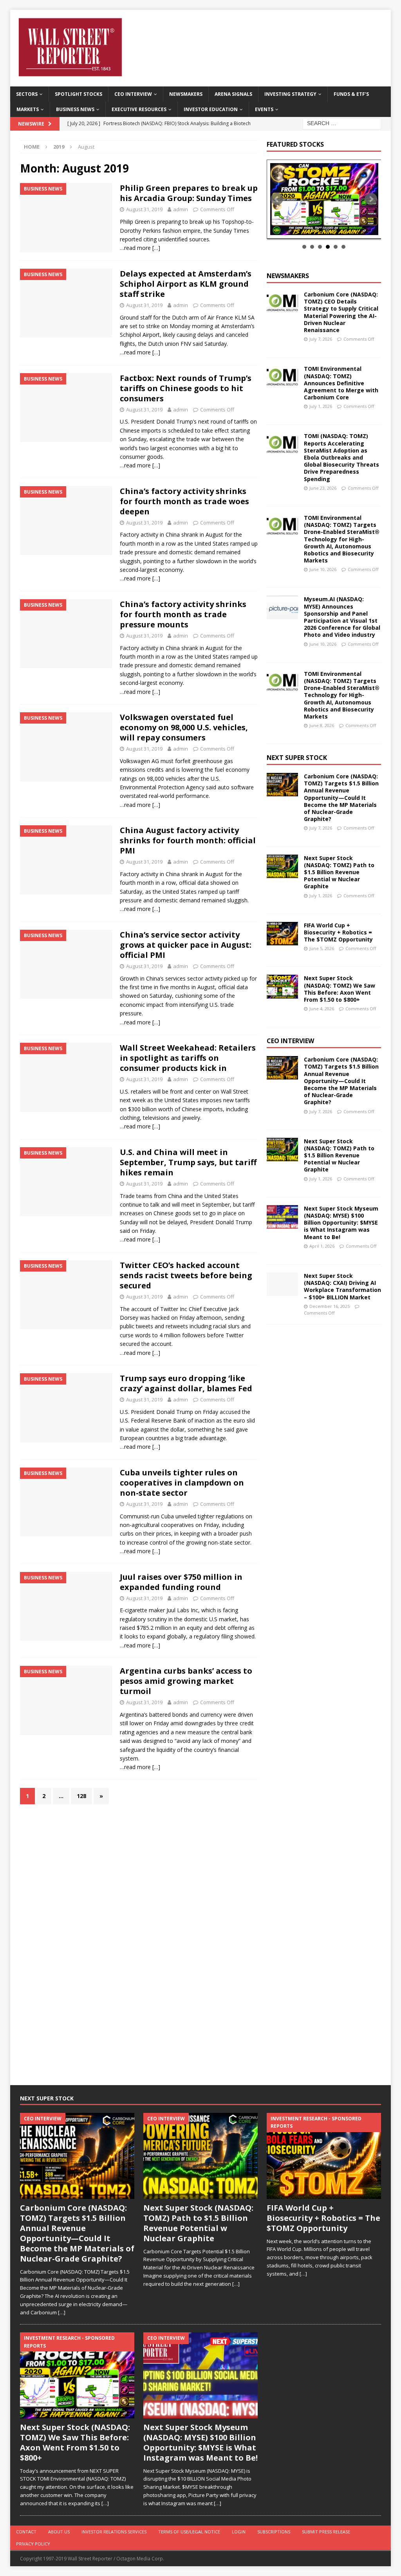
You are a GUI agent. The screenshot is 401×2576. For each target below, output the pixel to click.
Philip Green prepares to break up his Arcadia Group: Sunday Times (189, 193)
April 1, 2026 (322, 1246)
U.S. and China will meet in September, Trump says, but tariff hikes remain (188, 1162)
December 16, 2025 (330, 1306)
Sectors (27, 94)
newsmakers (288, 276)
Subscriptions (274, 2532)
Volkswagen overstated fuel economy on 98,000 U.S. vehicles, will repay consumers (184, 727)
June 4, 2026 (322, 1009)
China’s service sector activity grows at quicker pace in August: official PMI (186, 945)
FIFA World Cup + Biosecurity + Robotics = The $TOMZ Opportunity (338, 932)
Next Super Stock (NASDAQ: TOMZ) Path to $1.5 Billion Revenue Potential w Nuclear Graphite (339, 872)
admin (181, 209)
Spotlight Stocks (79, 94)
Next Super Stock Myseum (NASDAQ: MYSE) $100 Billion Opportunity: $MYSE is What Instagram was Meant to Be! (341, 1223)
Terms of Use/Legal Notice (189, 2532)
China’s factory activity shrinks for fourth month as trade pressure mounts (183, 614)
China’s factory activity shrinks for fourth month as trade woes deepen (184, 501)
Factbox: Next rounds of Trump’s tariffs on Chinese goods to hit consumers (186, 388)
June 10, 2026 (323, 569)
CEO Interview (133, 94)
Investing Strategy (290, 94)
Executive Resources (139, 109)
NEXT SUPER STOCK (297, 758)
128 (81, 1796)
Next (371, 199)
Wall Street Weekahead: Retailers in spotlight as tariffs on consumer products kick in (188, 1058)
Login (239, 2532)
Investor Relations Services (114, 2532)
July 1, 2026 (321, 406)
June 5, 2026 (322, 948)
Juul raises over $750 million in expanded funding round (181, 1582)
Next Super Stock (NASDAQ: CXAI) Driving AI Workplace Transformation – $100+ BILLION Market (342, 1286)
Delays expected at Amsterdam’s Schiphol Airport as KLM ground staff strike (186, 284)
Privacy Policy (33, 2544)
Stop (327, 230)
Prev (277, 199)
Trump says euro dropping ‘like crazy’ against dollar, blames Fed (186, 1383)
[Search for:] (342, 123)
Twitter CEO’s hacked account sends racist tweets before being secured (186, 1275)
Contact (26, 2532)
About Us (59, 2532)
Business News (75, 109)
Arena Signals (233, 94)
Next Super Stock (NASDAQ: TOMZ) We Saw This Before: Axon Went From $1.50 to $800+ (340, 989)
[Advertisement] (325, 1452)
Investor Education (211, 109)
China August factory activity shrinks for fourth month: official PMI (188, 840)
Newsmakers (186, 94)
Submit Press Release (326, 2532)
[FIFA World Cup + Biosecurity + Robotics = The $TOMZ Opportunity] (282, 934)
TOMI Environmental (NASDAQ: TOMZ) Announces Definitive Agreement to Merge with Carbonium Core (341, 383)
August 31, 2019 (144, 209)
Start (321, 230)
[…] (156, 248)
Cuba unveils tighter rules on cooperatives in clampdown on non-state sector (182, 1483)
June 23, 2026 (323, 488)
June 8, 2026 (322, 725)
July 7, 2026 (321, 339)
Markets (28, 109)
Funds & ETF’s (351, 94)
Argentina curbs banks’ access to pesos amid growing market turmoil (186, 1681)
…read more (135, 248)
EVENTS (264, 109)
